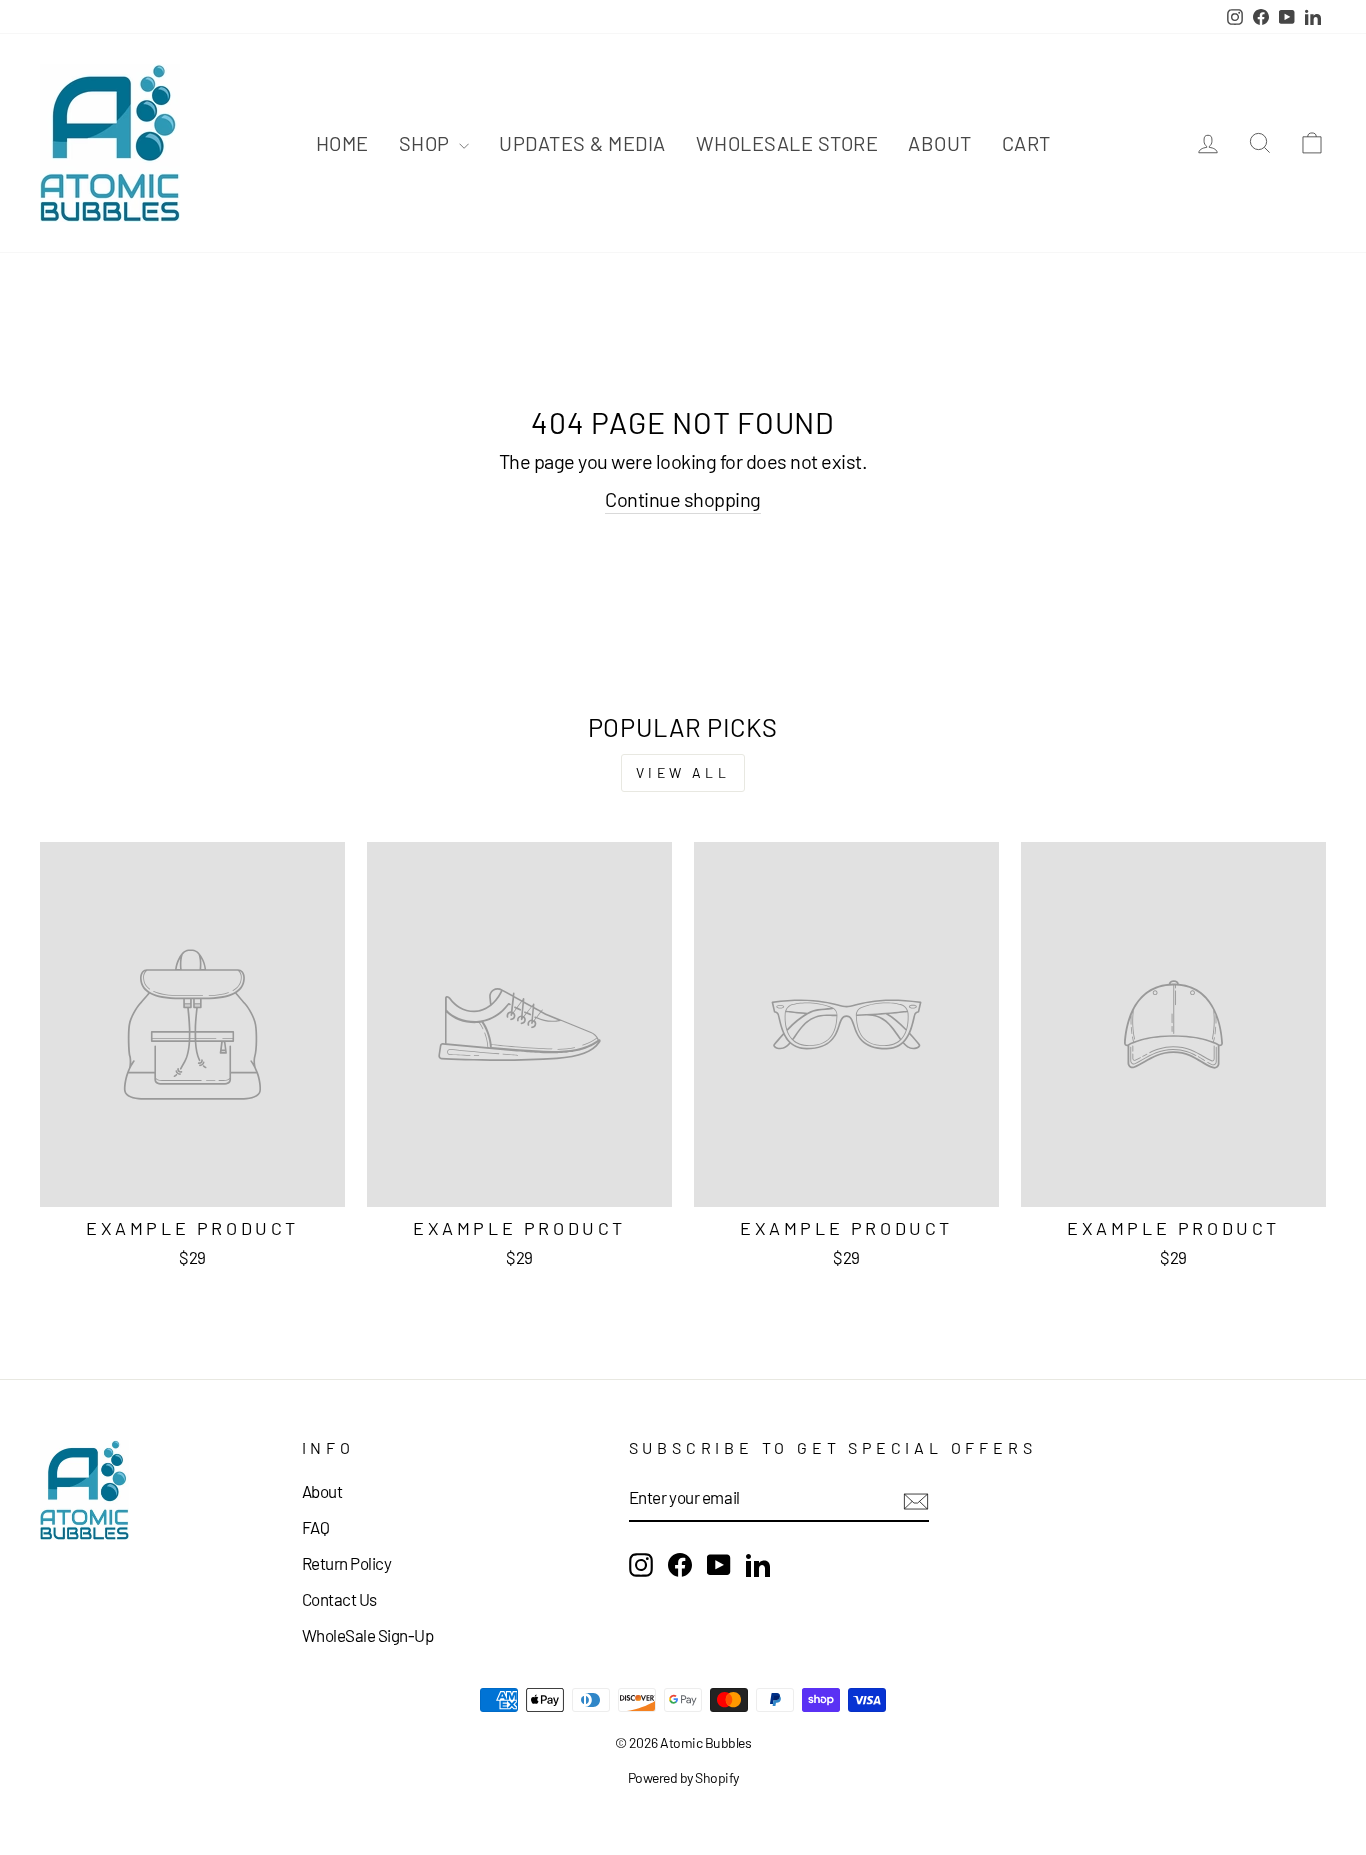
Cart (1026, 143)
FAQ (316, 1527)
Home (342, 143)
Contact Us (339, 1599)
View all (683, 772)
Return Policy (347, 1563)
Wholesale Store (787, 143)
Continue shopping (683, 499)
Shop (427, 143)
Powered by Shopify (683, 1777)
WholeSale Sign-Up (368, 1635)
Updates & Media (582, 143)
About (940, 143)
